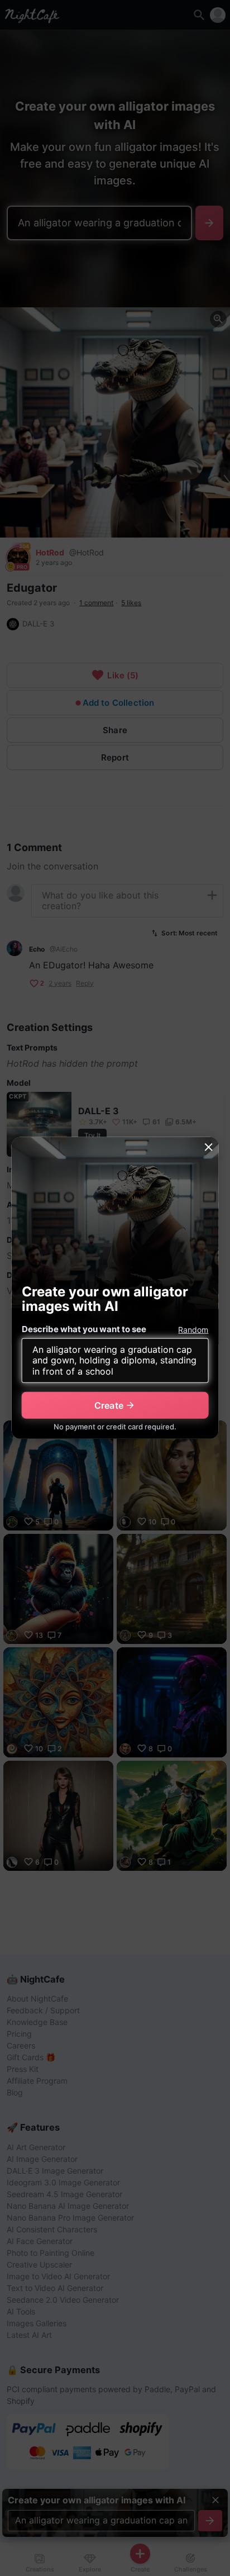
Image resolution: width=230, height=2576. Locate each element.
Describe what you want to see (84, 1329)
